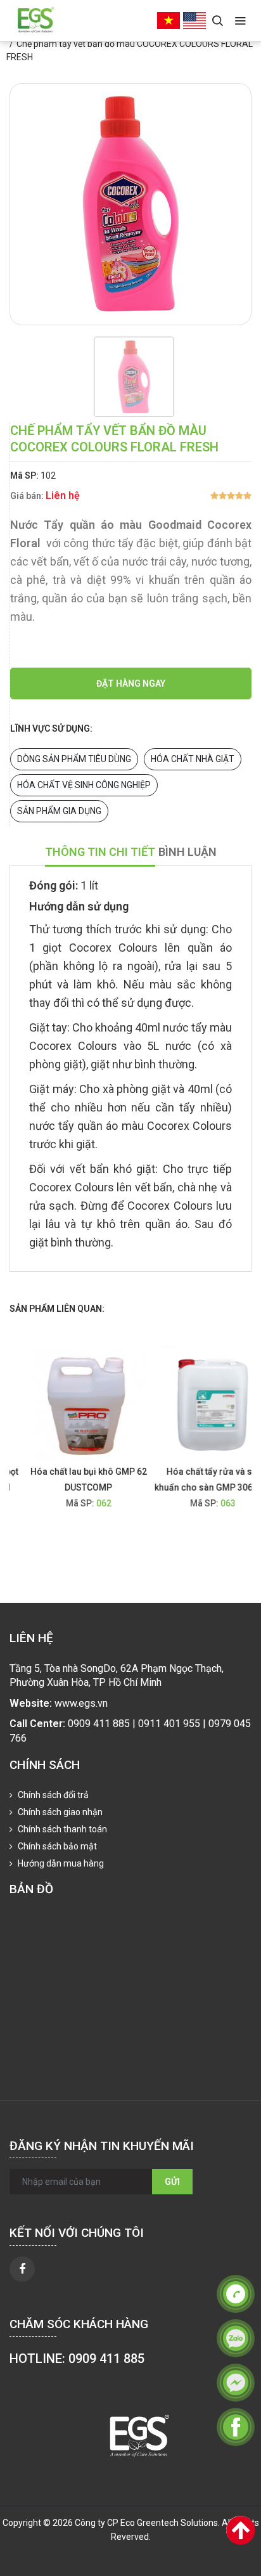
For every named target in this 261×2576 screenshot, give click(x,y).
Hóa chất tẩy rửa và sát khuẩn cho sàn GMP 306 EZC (200, 1479)
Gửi (172, 2182)
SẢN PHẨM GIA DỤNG (59, 811)
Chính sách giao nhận (59, 1812)
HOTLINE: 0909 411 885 (77, 2359)
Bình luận (188, 852)
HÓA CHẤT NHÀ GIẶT (193, 759)
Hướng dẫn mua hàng (60, 1863)
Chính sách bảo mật (56, 1846)
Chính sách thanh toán (61, 1829)
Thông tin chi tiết (100, 852)
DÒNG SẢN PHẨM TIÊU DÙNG (74, 759)
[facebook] (22, 2269)
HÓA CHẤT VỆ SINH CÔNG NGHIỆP (84, 785)
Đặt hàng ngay (131, 683)
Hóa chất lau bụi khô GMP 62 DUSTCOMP (76, 1479)
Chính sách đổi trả (52, 1795)
